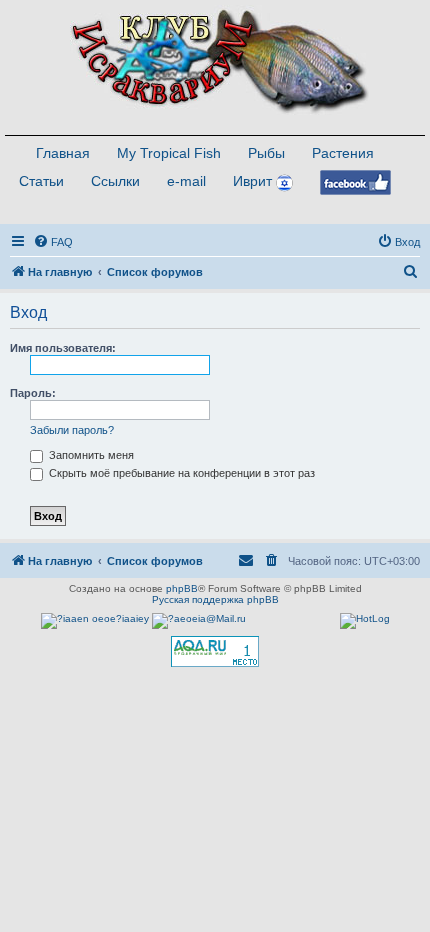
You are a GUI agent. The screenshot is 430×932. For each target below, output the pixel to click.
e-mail (186, 181)
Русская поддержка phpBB (215, 599)
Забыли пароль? (72, 430)
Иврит (252, 181)
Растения (343, 153)
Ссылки (115, 181)
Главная (63, 153)
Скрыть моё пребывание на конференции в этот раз (180, 473)
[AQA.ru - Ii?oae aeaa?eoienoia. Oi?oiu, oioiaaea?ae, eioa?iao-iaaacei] (215, 651)
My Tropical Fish (169, 153)
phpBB (182, 588)
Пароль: (33, 393)
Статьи (41, 181)
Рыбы (266, 153)
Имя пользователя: (63, 348)
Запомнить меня (90, 455)
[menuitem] (53, 242)
